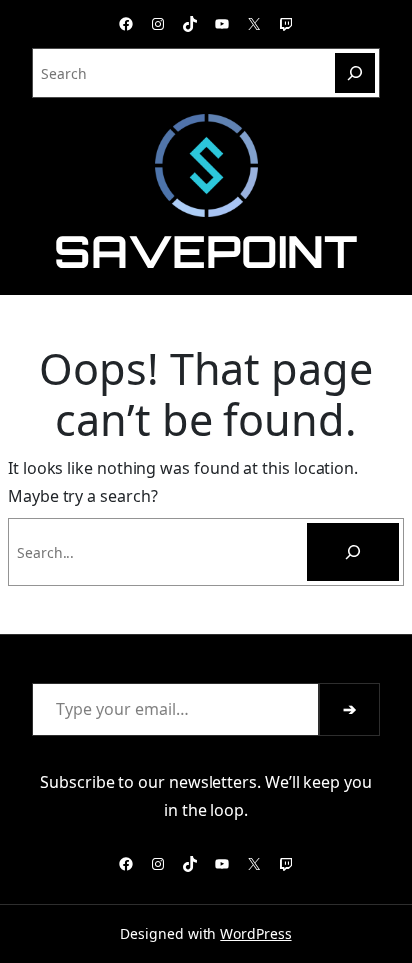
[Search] (355, 73)
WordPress (255, 933)
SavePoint (205, 251)
